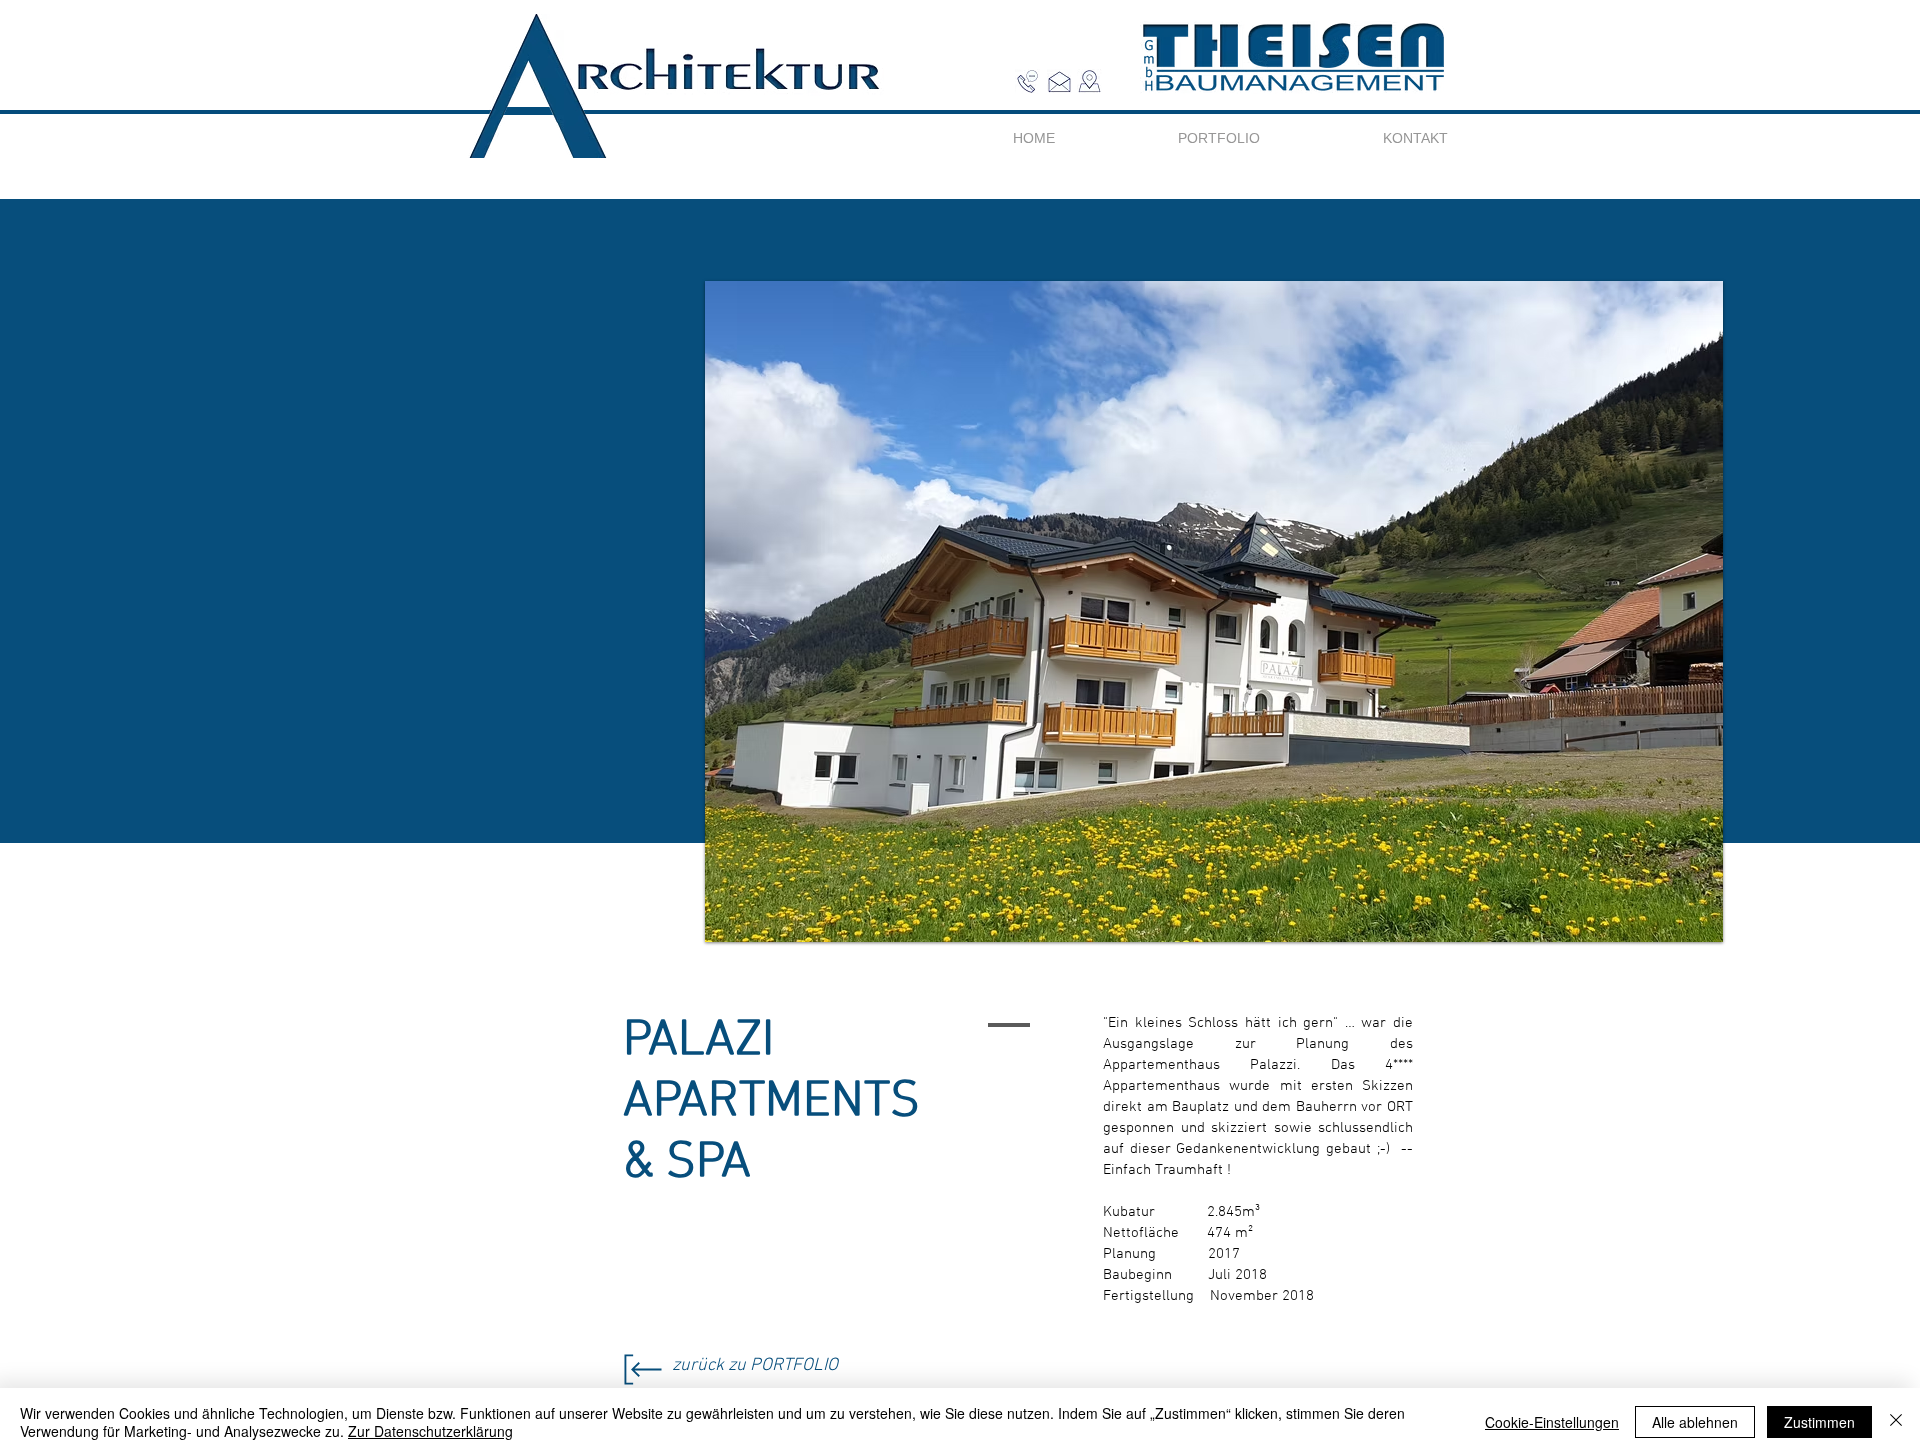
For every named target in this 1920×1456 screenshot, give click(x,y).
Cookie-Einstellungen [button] (1552, 1422)
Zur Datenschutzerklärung (430, 1431)
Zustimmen (1819, 1422)
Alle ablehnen (1695, 1422)
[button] (1089, 81)
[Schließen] (1896, 1422)
